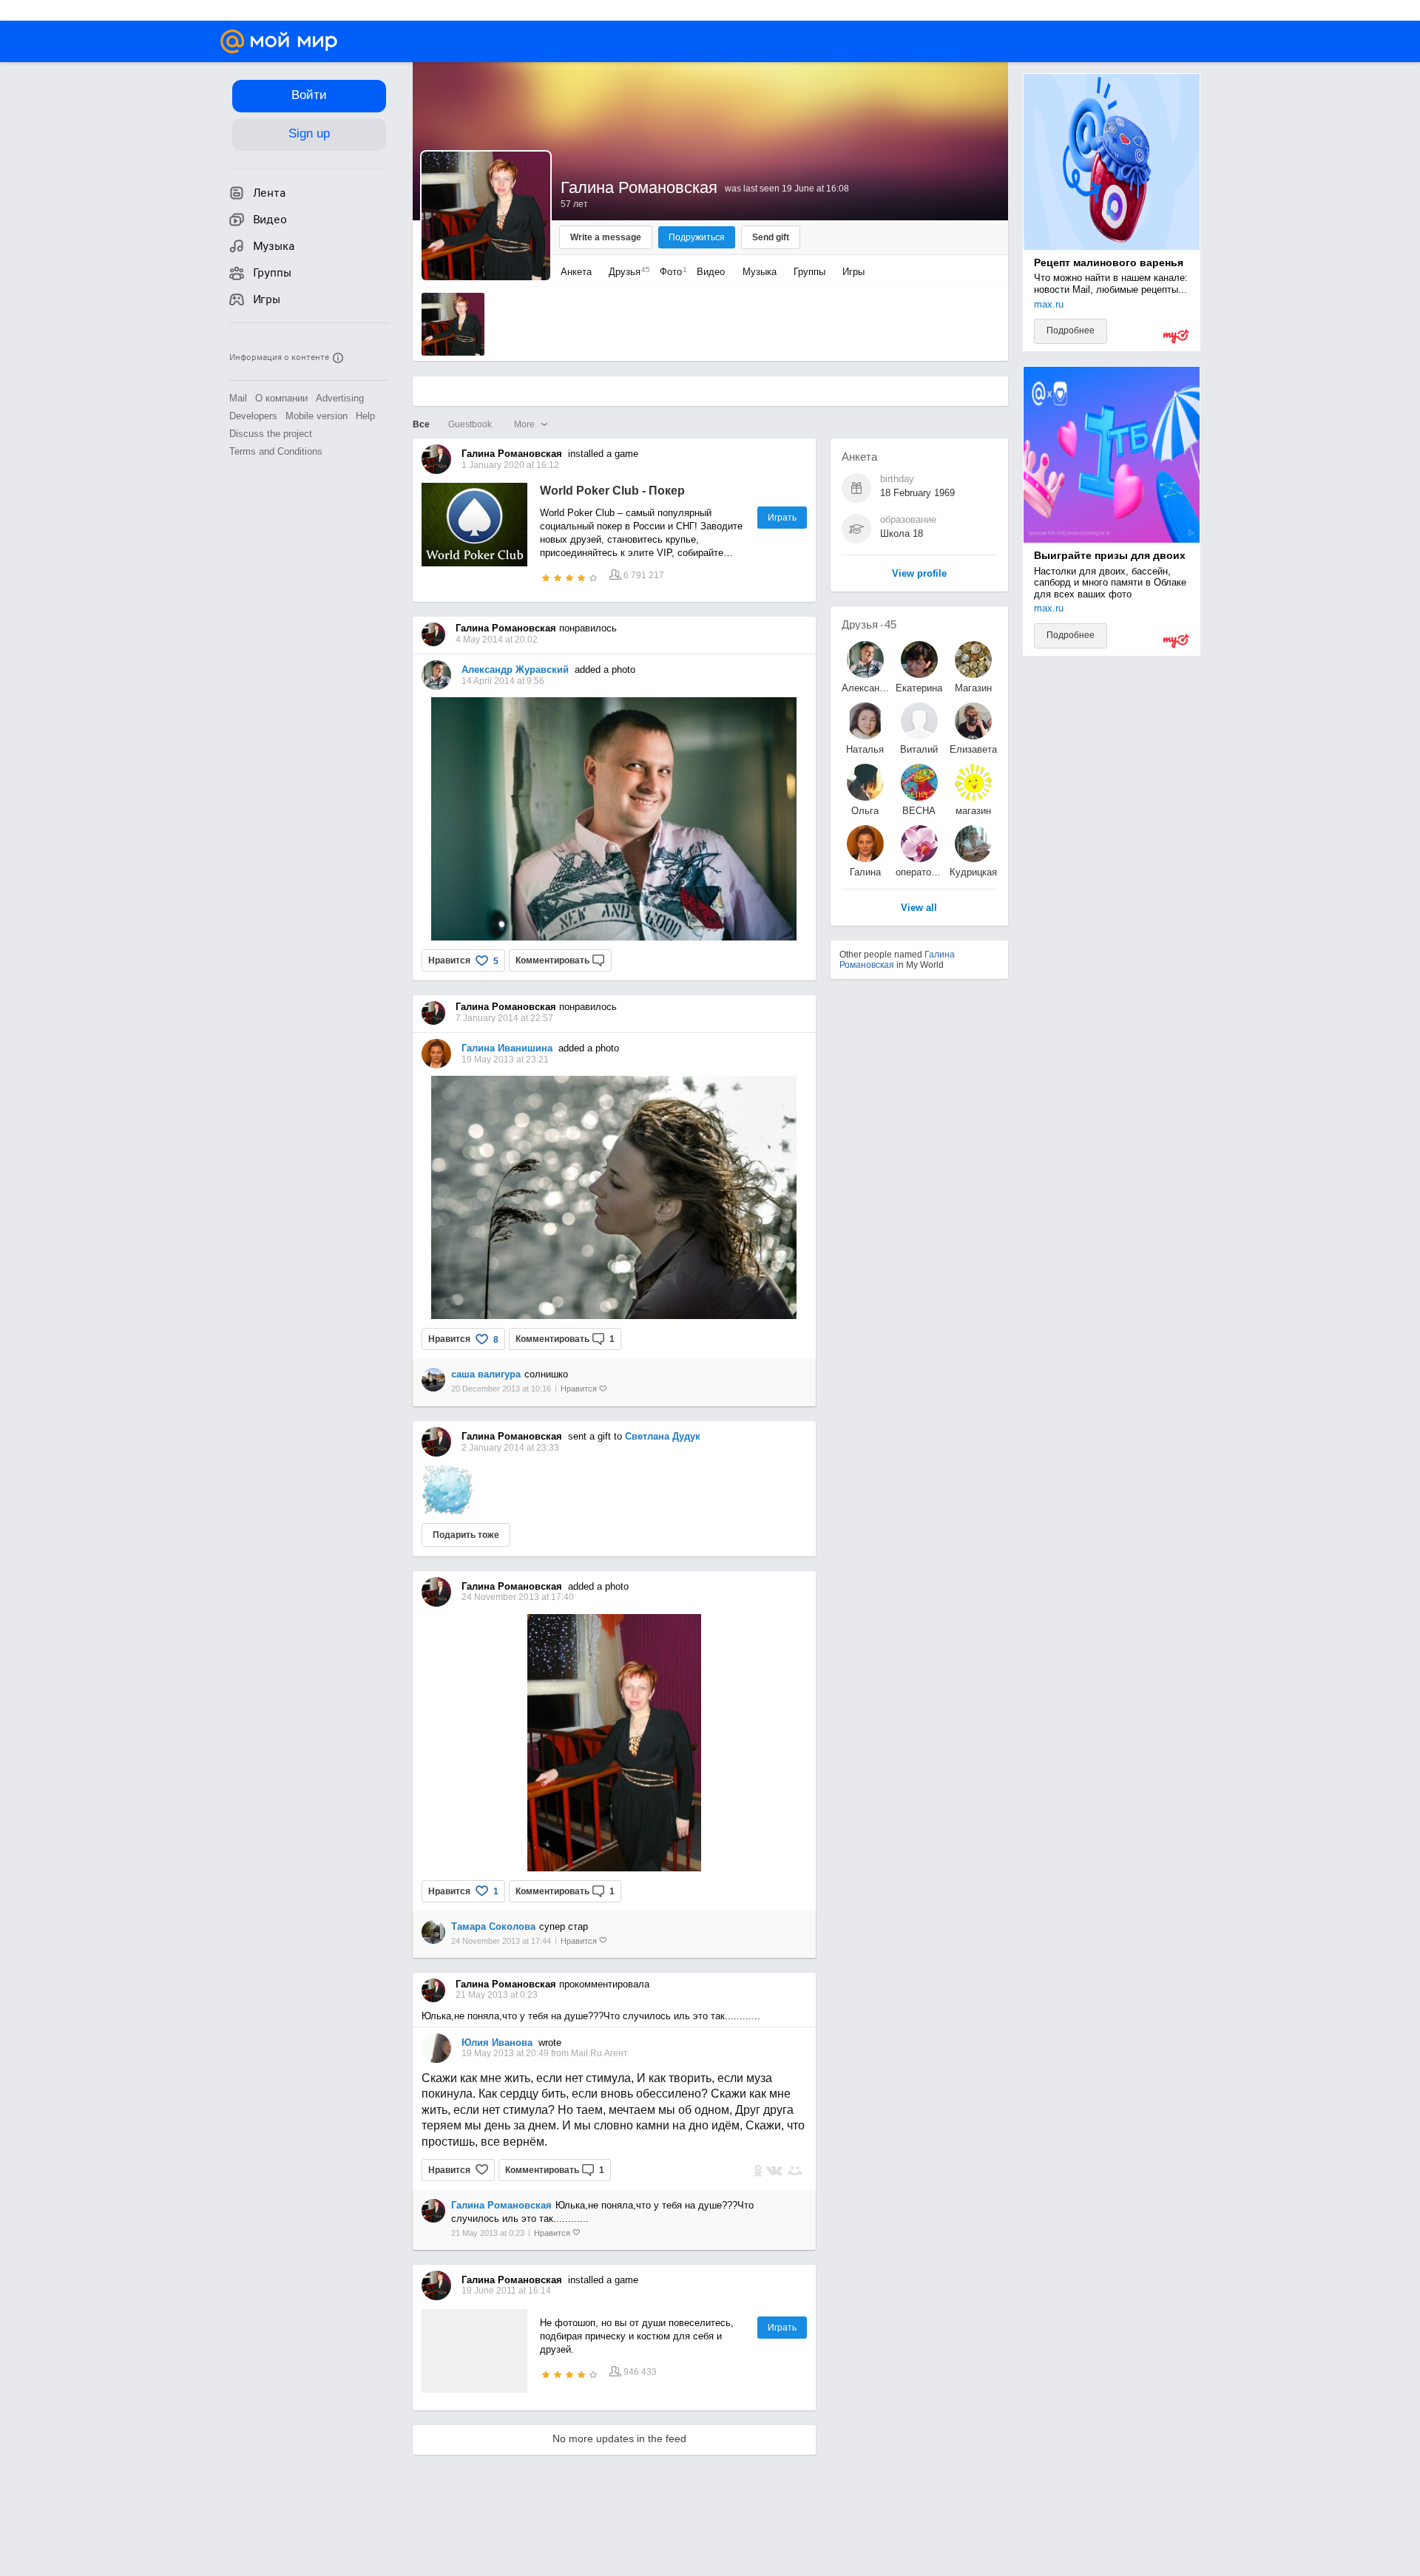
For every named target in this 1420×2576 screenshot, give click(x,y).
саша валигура (486, 1374)
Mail (238, 398)
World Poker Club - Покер (612, 491)
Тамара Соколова (493, 1926)
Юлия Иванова (497, 2043)
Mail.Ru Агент (599, 2053)
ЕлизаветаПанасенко (973, 749)
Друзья (626, 272)
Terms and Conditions (276, 451)
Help (365, 416)
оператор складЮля (919, 872)
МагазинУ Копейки (973, 688)
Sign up (309, 133)
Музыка (760, 272)
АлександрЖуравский (865, 688)
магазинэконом (973, 811)
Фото (670, 272)
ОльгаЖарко (865, 811)
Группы (809, 272)
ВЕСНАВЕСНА (919, 811)
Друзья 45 (869, 624)
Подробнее (1071, 331)
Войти (309, 95)
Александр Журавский (515, 670)
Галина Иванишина (507, 1048)
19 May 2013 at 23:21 (505, 1060)
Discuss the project (271, 434)
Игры (853, 272)
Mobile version (317, 416)
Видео (712, 272)
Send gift (771, 237)
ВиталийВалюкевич (919, 749)
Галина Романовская (501, 2205)
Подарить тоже (466, 1535)
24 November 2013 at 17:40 (518, 1597)
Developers (253, 416)
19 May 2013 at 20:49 (506, 2053)
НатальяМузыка (865, 749)
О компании (281, 398)
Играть (782, 518)
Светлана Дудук (663, 1436)
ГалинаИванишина (865, 872)
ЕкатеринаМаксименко (919, 688)
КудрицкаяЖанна (973, 872)
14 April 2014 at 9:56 (503, 681)
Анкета (576, 272)
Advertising (340, 398)
